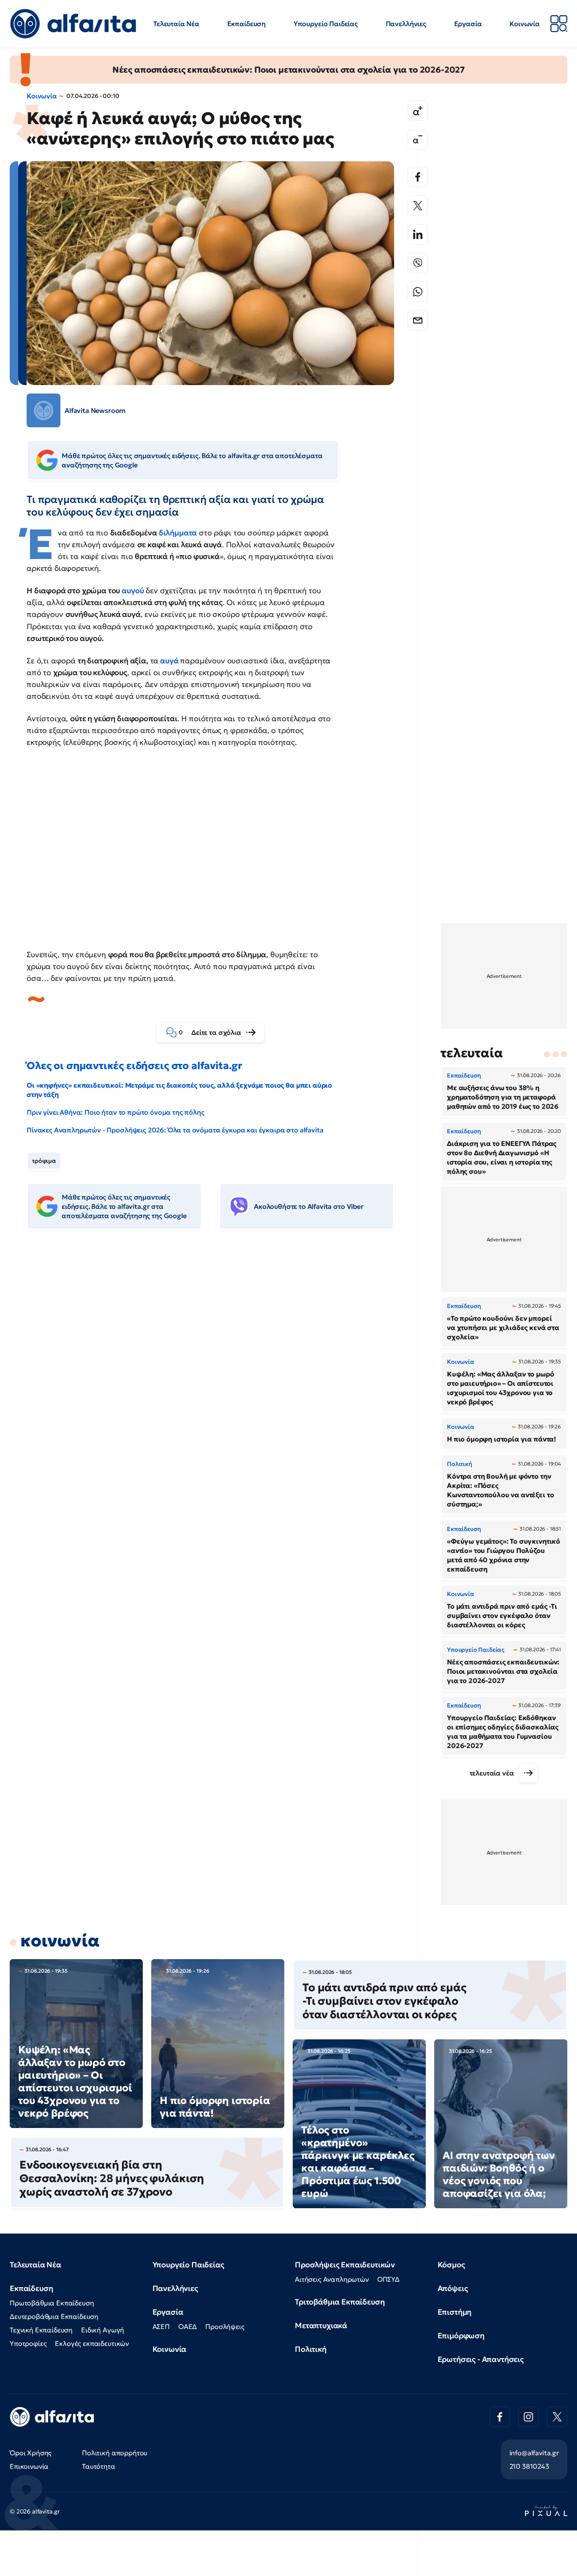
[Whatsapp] (418, 292)
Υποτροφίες (28, 2343)
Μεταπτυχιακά (321, 2325)
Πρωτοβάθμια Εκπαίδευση (52, 2303)
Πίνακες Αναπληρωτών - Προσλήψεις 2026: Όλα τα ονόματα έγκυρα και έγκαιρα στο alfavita (175, 1130)
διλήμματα (178, 533)
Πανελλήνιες (406, 24)
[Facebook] (418, 177)
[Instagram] (528, 2417)
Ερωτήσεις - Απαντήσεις (481, 2359)
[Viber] (418, 263)
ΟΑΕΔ (188, 2326)
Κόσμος (451, 2265)
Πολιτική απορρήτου (115, 2453)
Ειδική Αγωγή (103, 2330)
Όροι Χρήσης (31, 2453)
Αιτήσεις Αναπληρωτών (332, 2279)
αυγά (169, 661)
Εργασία (468, 24)
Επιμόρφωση (461, 2336)
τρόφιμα (44, 1161)
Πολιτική (311, 2349)
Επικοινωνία (29, 2466)
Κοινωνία (525, 24)
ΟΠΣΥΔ (388, 2279)
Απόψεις (453, 2288)
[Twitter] (418, 206)
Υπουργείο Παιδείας (326, 24)
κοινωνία (60, 1941)
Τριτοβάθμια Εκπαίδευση (340, 2302)
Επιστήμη (455, 2312)
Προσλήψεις (225, 2326)
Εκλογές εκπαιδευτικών (92, 2343)
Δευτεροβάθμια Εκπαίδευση (54, 2316)
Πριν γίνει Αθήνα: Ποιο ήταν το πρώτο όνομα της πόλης (116, 1112)
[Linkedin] (418, 234)
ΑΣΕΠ (161, 2326)
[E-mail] (418, 320)
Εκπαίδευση (246, 24)
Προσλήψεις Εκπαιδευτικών (345, 2265)
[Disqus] (217, 1366)
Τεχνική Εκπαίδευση (41, 2330)
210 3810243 (529, 2466)
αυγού (133, 590)
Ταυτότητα (99, 2466)
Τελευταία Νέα (176, 24)
